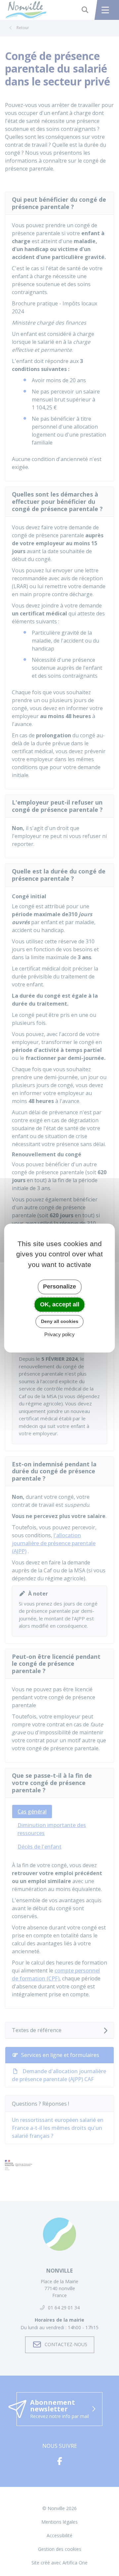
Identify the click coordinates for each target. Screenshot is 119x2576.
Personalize (59, 1287)
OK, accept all (60, 1304)
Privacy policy (59, 1334)
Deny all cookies (60, 1321)
